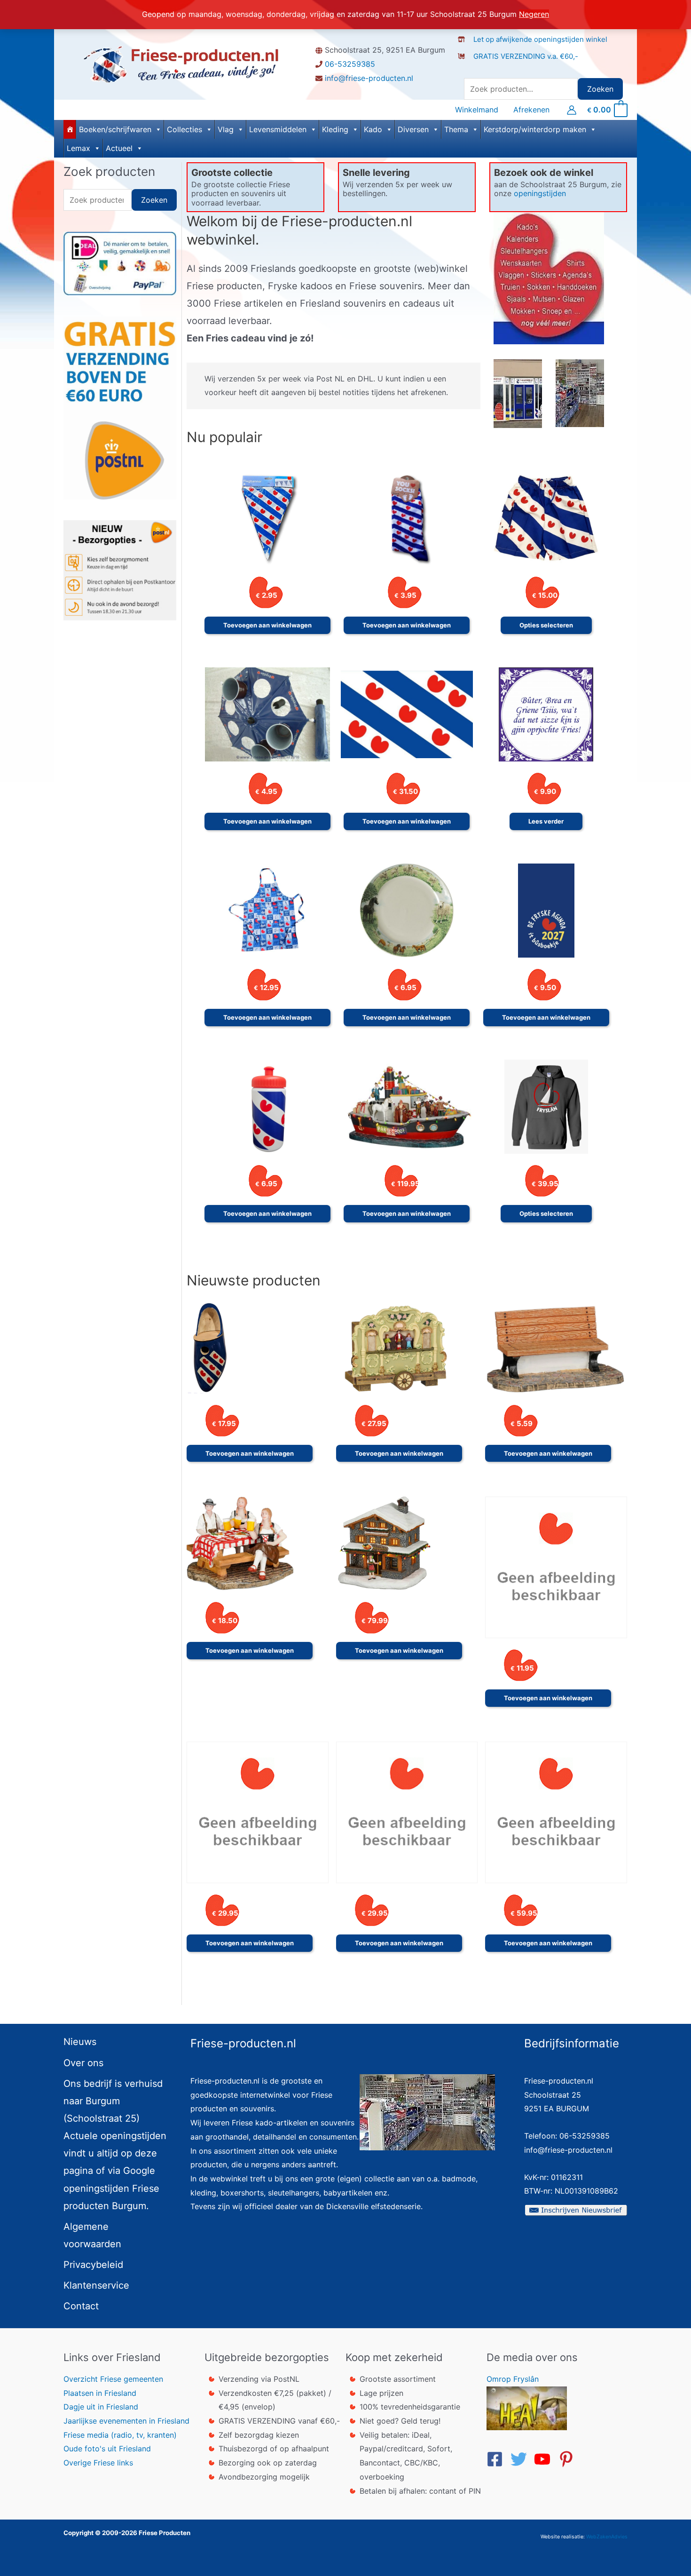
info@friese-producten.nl (369, 78)
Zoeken (600, 89)
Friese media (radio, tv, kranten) (120, 2435)
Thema (456, 129)
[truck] (465, 66)
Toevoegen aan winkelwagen (267, 625)
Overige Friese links (98, 2463)
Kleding (335, 129)
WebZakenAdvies (607, 2537)
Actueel (119, 148)
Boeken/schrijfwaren (115, 129)
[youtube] (545, 2459)
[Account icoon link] (572, 110)
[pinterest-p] (569, 2459)
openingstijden (540, 193)
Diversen (413, 129)
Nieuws (80, 2042)
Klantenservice (96, 2285)
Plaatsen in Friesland (100, 2393)
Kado (373, 129)
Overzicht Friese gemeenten (113, 2379)
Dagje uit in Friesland (101, 2407)
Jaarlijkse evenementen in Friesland (126, 2421)
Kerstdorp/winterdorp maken (535, 129)
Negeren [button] (534, 14)
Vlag (226, 129)
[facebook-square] (497, 2459)
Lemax (79, 148)
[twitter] (521, 2459)
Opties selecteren (546, 625)
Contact (81, 2306)
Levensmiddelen (278, 129)
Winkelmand (477, 110)
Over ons (83, 2063)
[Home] (70, 129)
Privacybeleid (93, 2265)
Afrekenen (531, 110)
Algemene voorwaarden (92, 2235)
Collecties (185, 129)
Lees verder (546, 821)
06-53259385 (350, 64)
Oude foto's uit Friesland (107, 2449)
